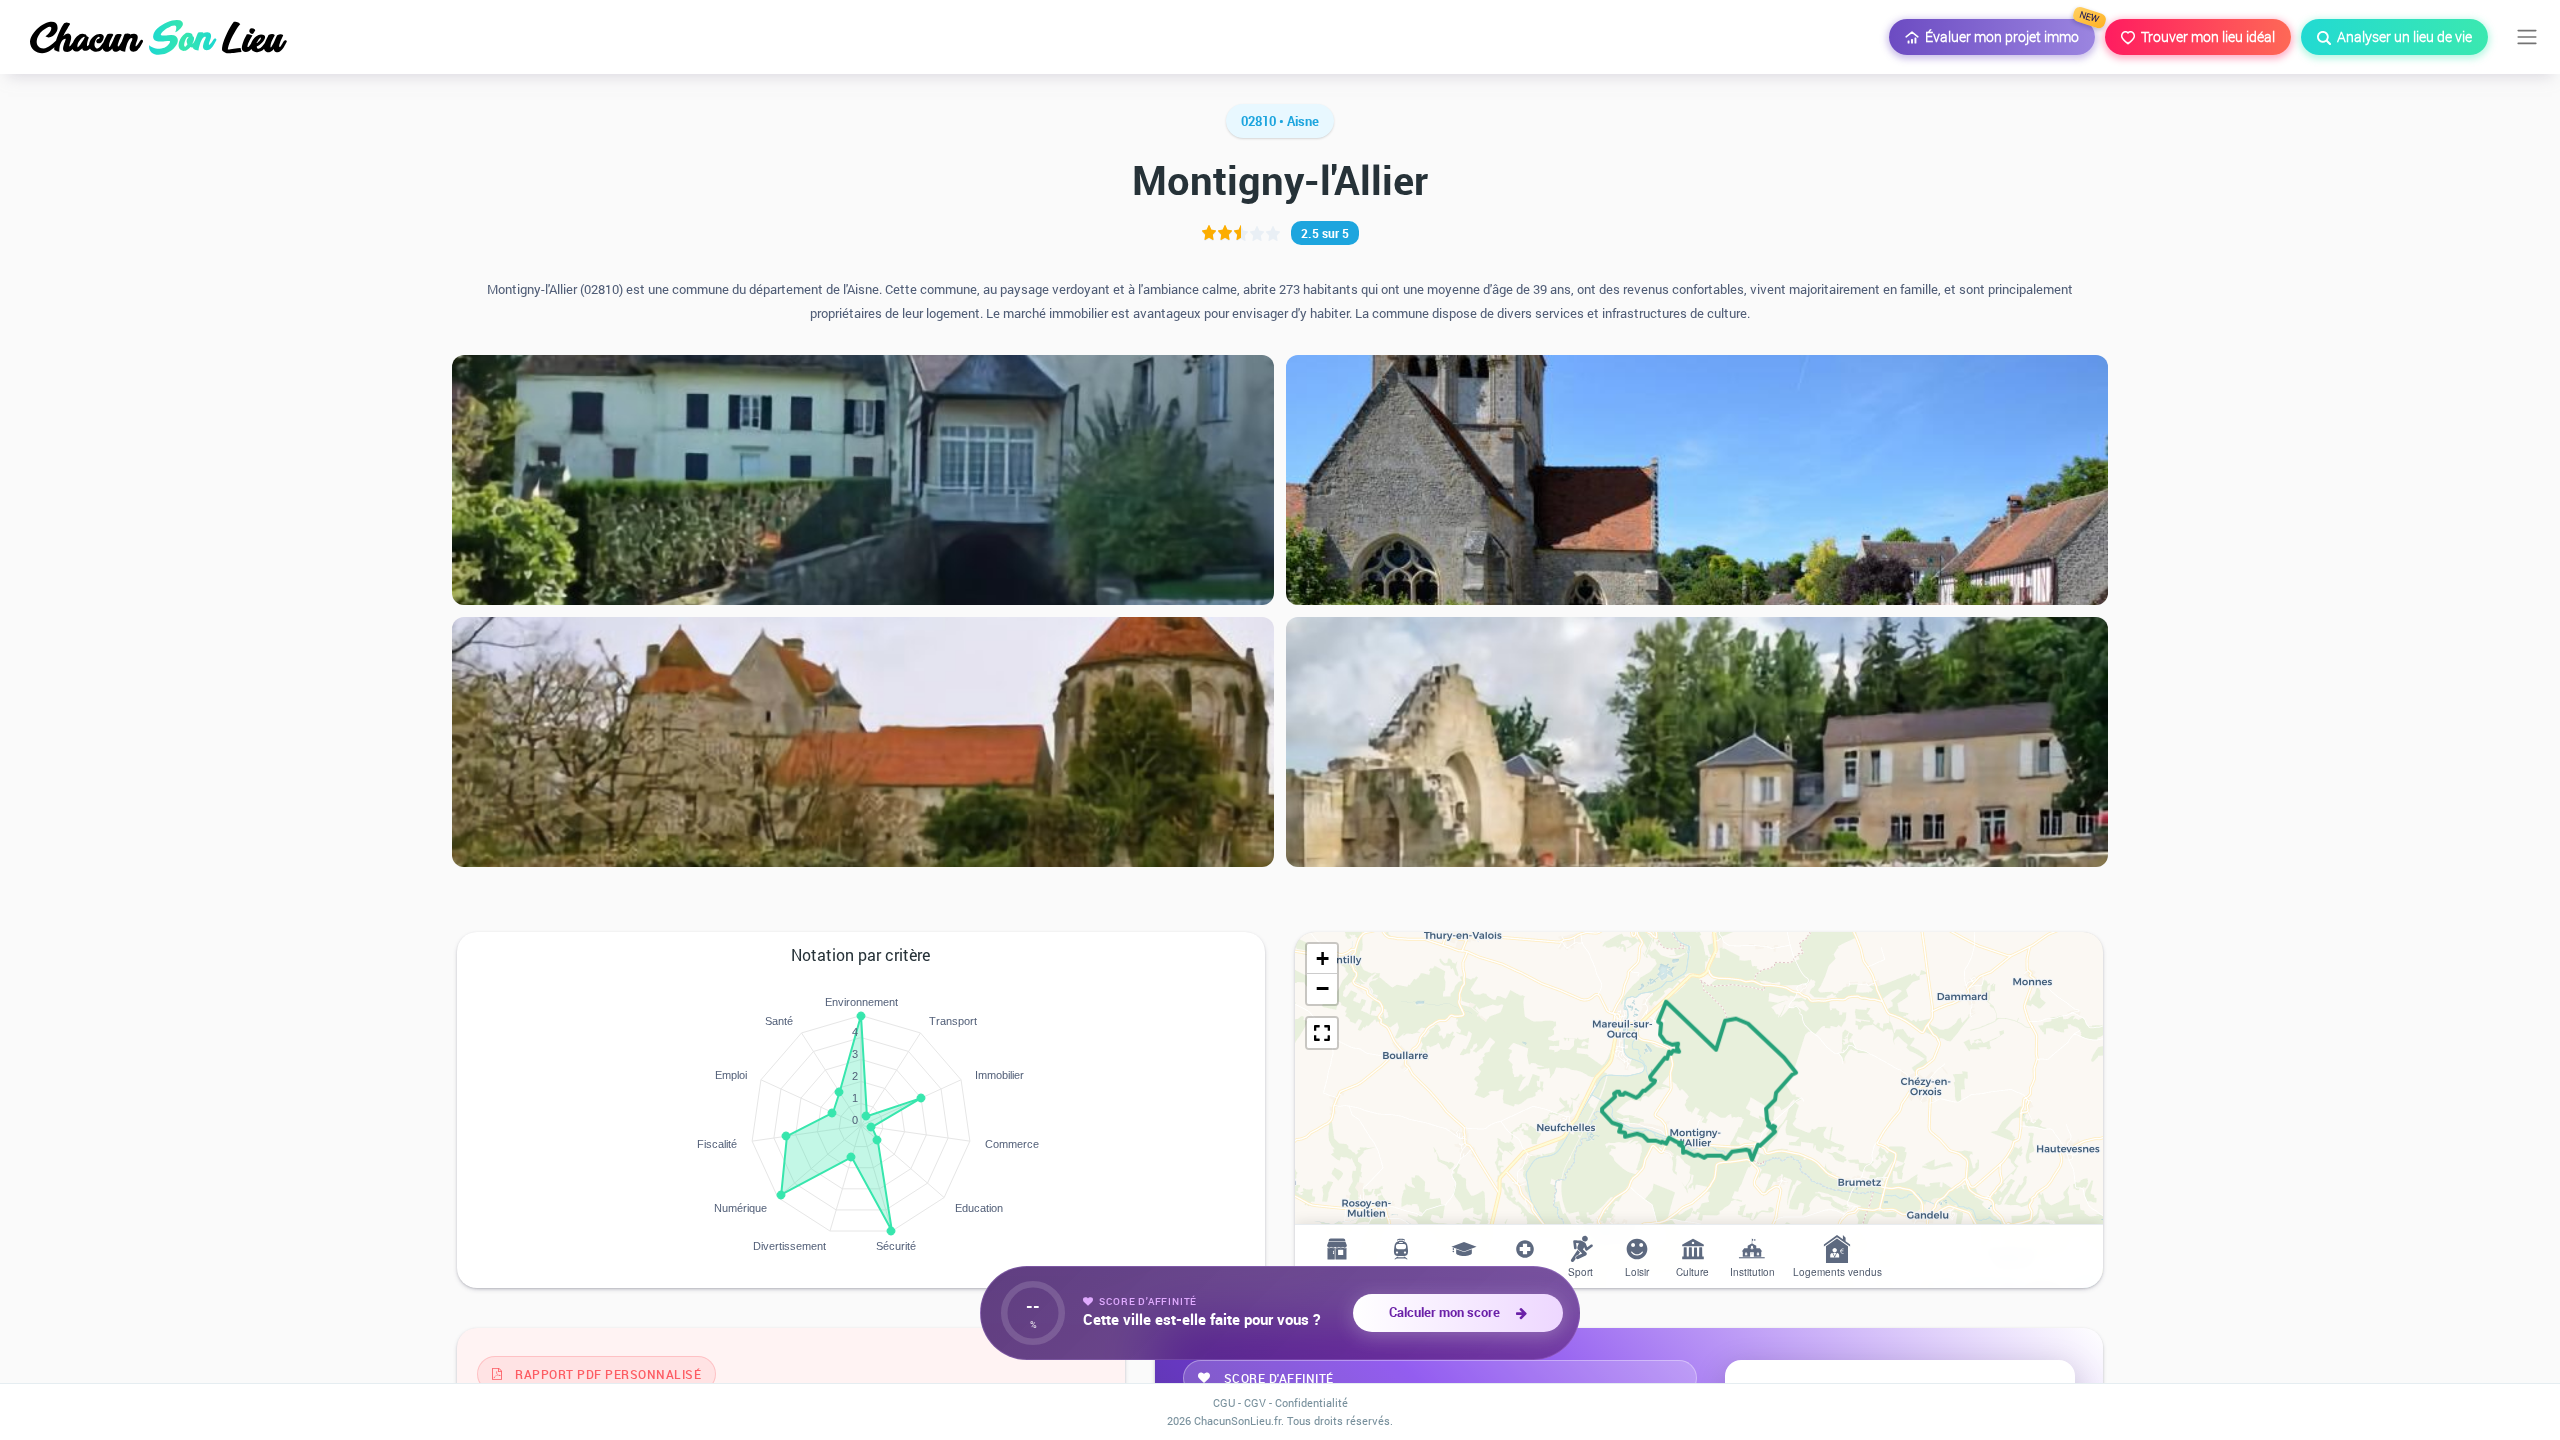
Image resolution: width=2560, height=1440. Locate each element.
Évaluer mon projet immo (2007, 32)
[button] (1322, 959)
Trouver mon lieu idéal (2205, 36)
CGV (1255, 1402)
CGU (1224, 1402)
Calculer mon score (1447, 1312)
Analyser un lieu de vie (2401, 36)
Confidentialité (1311, 1402)
